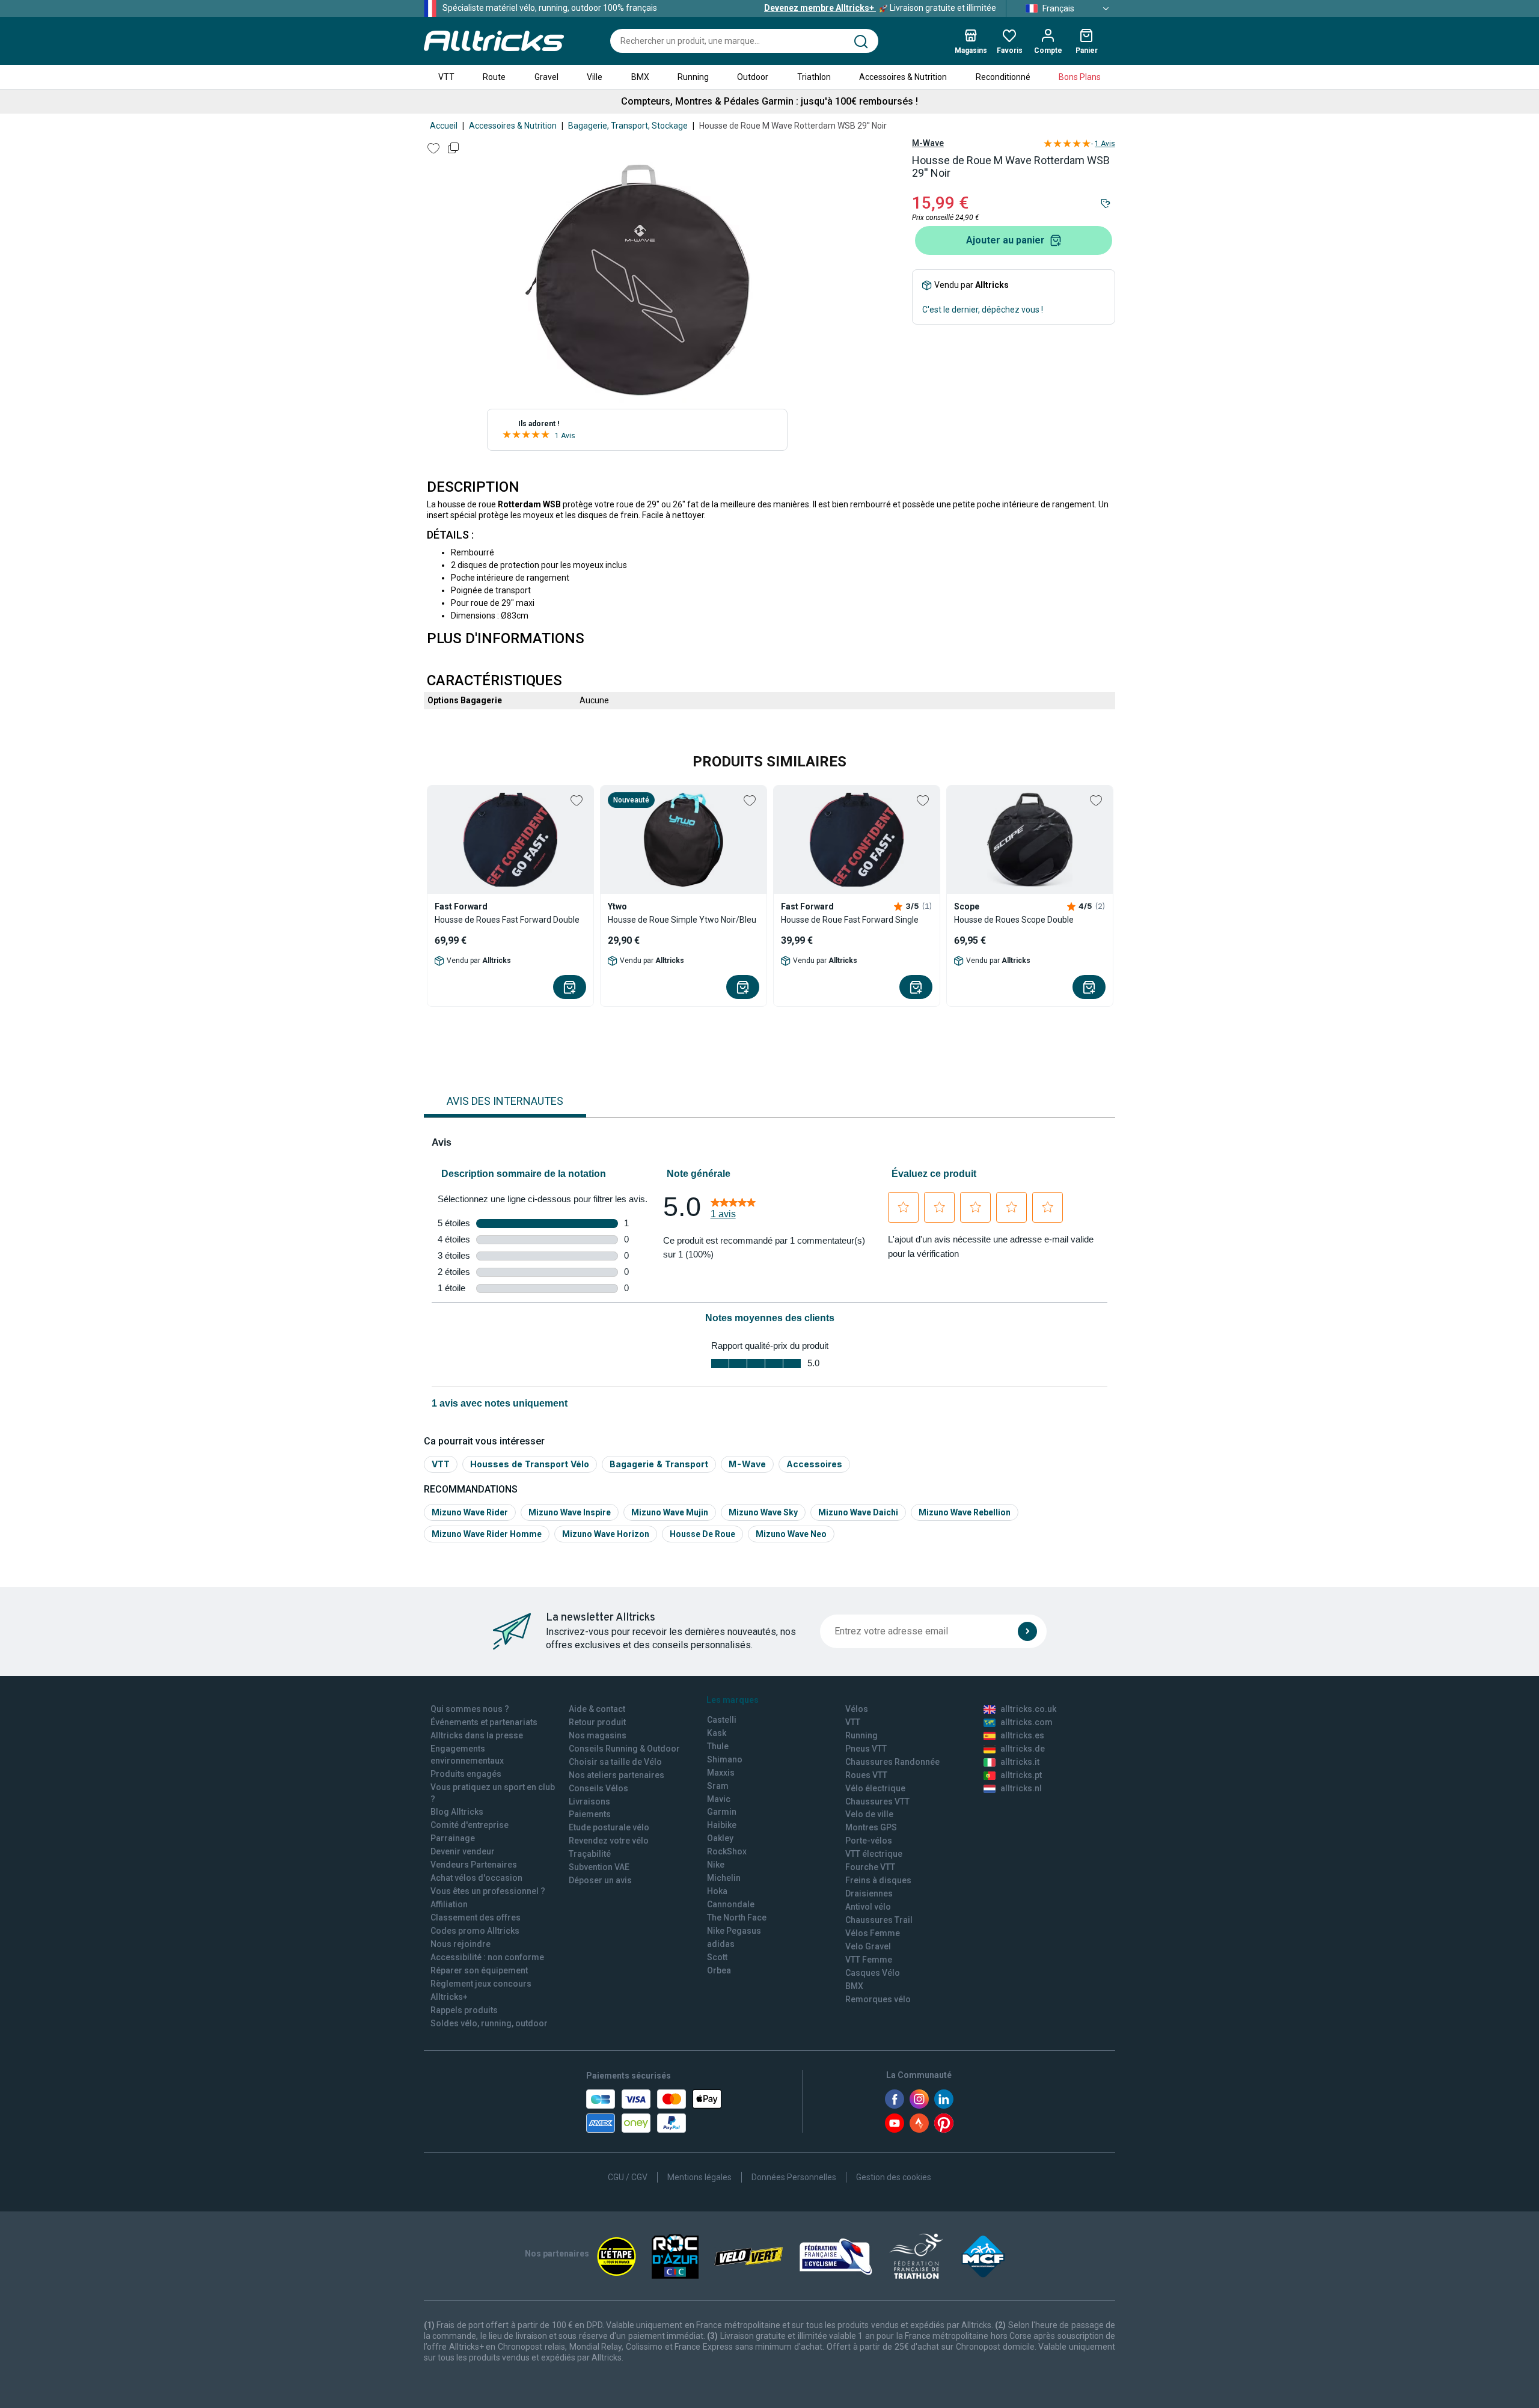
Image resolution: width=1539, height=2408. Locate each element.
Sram (718, 1786)
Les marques (733, 1700)
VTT (446, 77)
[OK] (1027, 1631)
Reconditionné (1003, 77)
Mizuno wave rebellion (965, 1512)
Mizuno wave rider (470, 1512)
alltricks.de (1023, 1749)
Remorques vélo (878, 1999)
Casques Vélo (873, 1973)
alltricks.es (1022, 1735)
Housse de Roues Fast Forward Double (507, 920)
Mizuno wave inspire (570, 1512)
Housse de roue (702, 1534)
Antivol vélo (868, 1907)
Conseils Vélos (598, 1788)
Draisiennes (869, 1893)
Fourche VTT (870, 1867)
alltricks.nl (1021, 1788)
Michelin (724, 1878)
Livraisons (589, 1801)
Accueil (444, 126)
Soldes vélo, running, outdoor (489, 2023)
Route (494, 77)
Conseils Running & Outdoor (624, 1749)
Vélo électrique (875, 1788)
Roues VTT (866, 1775)
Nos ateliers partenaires (617, 1775)
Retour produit (597, 1722)
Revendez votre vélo (609, 1841)
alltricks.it (1020, 1762)
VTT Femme (869, 1960)
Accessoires (814, 1464)
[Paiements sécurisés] (654, 2111)
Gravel (546, 77)
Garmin (722, 1812)
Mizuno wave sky (763, 1512)
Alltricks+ (449, 1997)
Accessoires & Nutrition (903, 77)
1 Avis (565, 436)
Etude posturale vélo (609, 1827)
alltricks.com (1027, 1722)
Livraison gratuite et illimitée (880, 8)
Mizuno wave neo (791, 1534)
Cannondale (731, 1904)
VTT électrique (874, 1854)
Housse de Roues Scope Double (1014, 920)
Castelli (722, 1720)
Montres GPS (871, 1827)
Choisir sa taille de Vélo (615, 1762)
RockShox (727, 1851)
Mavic (719, 1799)
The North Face (737, 1918)
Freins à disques (878, 1880)
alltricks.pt (1021, 1775)
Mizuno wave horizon (606, 1534)
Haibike (722, 1825)
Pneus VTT (866, 1749)
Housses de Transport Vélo (530, 1464)
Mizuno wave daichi (858, 1512)
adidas (721, 1944)
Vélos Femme (873, 1933)
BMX (640, 77)
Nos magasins (598, 1735)
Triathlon (814, 77)
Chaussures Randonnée (892, 1762)
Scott (717, 1957)
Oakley (720, 1838)
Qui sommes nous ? (470, 1709)
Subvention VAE (599, 1867)
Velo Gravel (868, 1946)
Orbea (719, 1970)
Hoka (717, 1891)
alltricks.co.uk (1028, 1709)
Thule (718, 1746)
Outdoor (753, 77)
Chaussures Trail (879, 1920)
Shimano (725, 1759)
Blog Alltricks (457, 1812)
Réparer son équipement (479, 1970)
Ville (595, 77)
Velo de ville (869, 1814)
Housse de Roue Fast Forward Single (850, 920)
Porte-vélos (869, 1841)
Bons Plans (1080, 77)
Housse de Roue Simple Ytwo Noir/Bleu (682, 920)
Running (693, 77)
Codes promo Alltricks (475, 1931)
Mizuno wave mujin (670, 1512)
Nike (716, 1865)
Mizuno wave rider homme (487, 1534)
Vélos (857, 1709)
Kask (717, 1733)
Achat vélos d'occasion (476, 1878)
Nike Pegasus (734, 1931)
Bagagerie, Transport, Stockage (628, 126)
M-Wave (928, 143)
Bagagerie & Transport (659, 1464)
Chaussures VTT (877, 1801)
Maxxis (721, 1773)
